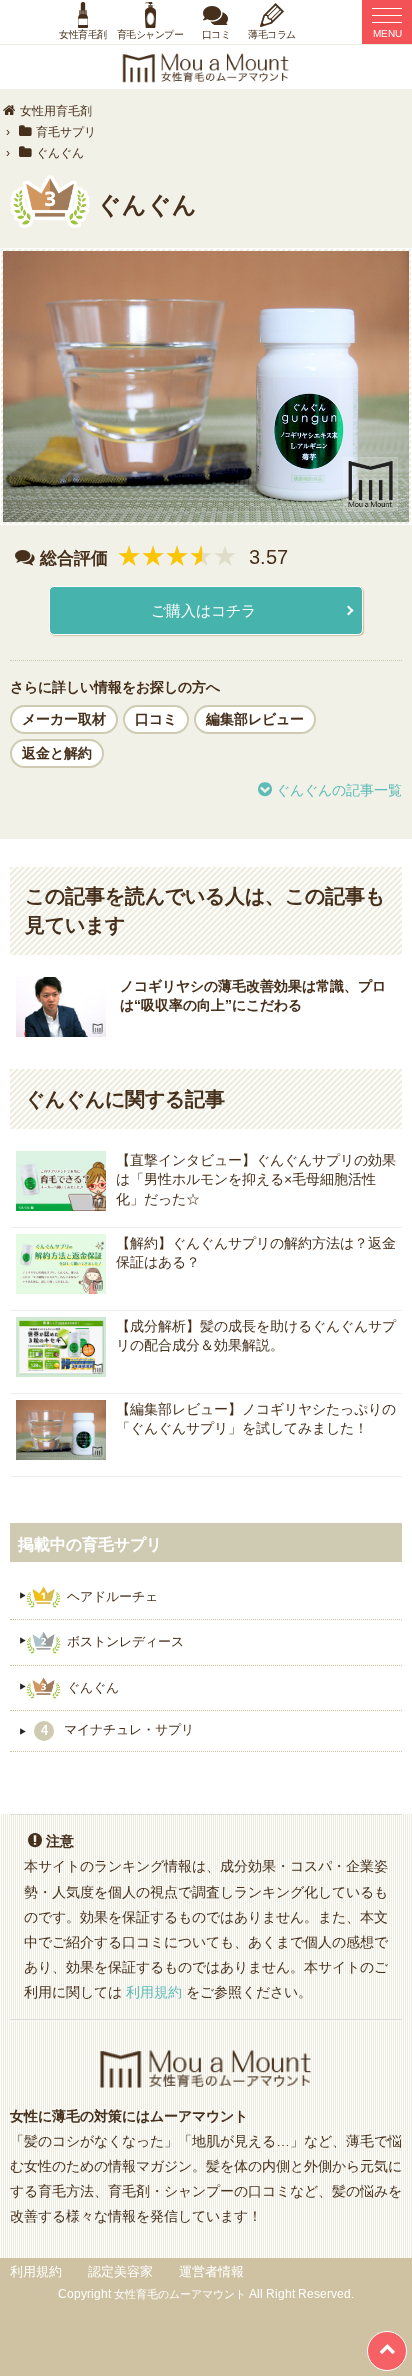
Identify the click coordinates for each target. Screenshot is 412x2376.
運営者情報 (211, 2271)
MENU (387, 33)
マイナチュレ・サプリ (118, 1731)
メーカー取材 (64, 719)
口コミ (156, 719)
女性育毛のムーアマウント (180, 2294)
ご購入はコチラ (203, 610)
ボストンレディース (125, 1641)
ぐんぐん (93, 1686)
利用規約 (154, 1992)
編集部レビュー (255, 719)
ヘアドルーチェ (112, 1595)
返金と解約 (57, 753)
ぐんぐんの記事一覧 (339, 790)
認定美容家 (120, 2271)
